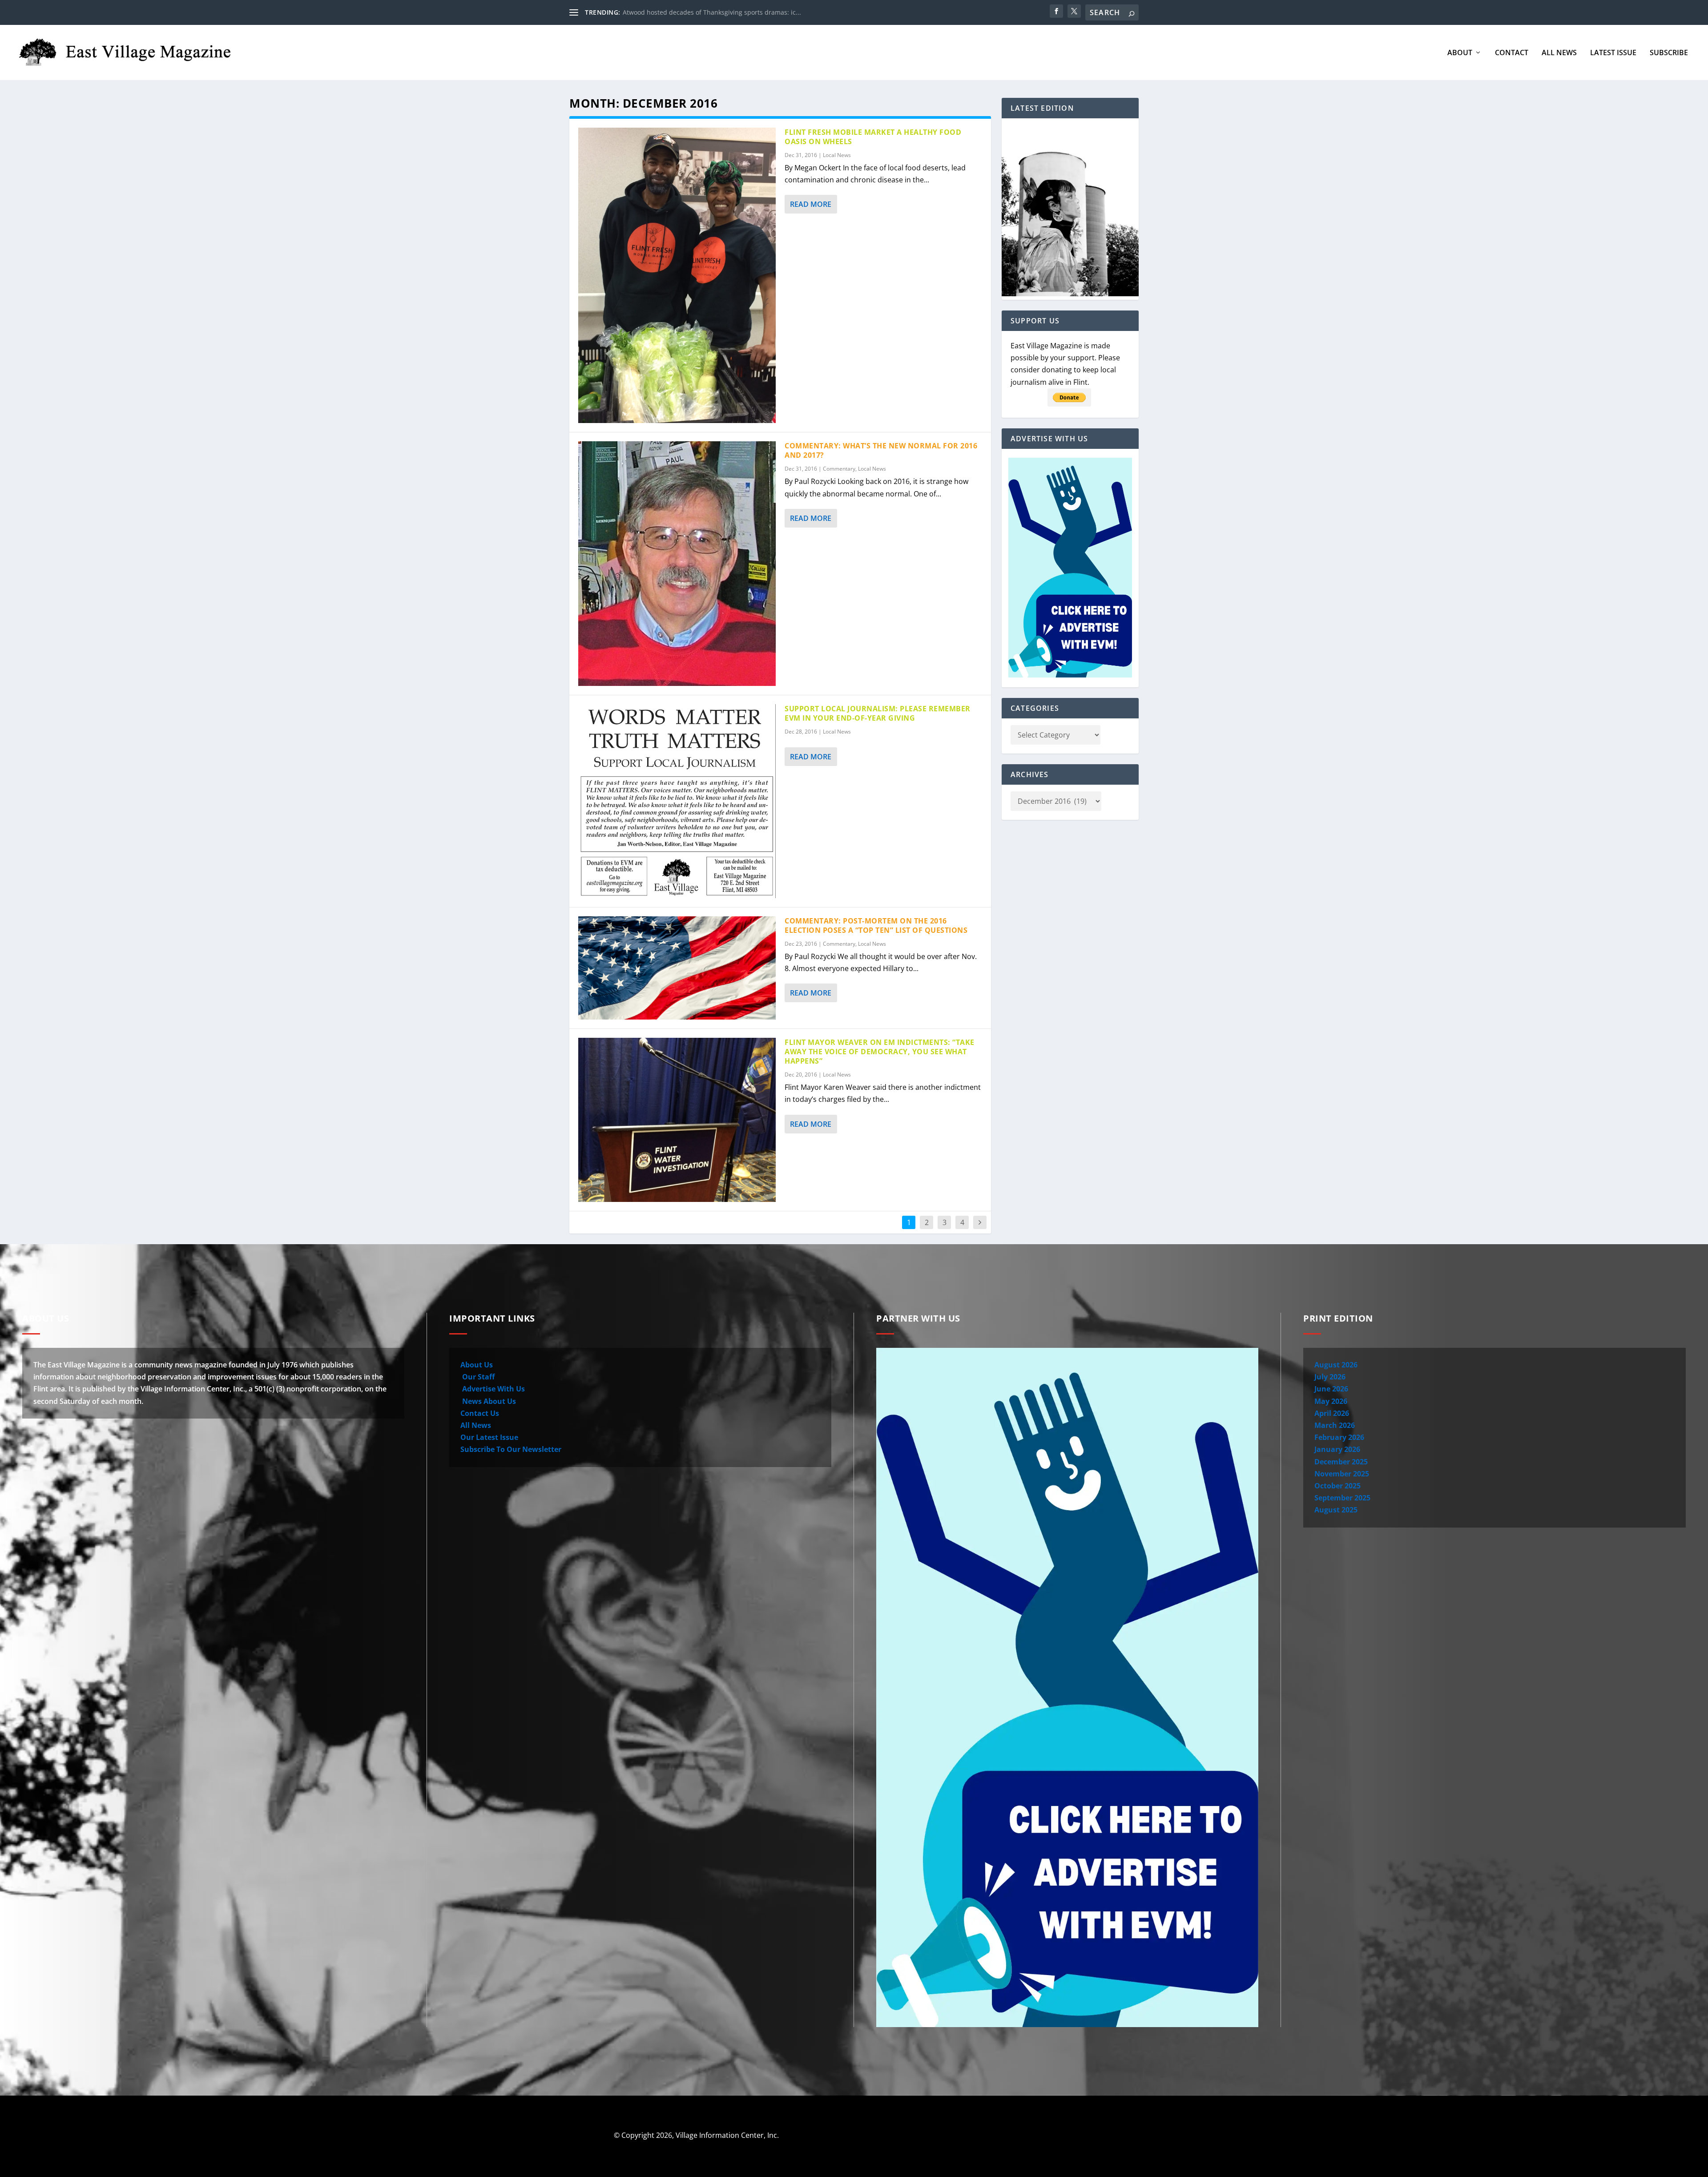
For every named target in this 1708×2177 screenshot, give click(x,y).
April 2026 (1332, 1413)
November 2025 (1342, 1474)
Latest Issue (1613, 53)
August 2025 (1336, 1510)
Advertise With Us (493, 1389)
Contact (1512, 53)
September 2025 (1342, 1498)
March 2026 (1335, 1425)
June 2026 (1331, 1389)
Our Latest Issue (489, 1437)
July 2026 (1330, 1377)
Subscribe (1669, 53)
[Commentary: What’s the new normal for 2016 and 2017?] (677, 564)
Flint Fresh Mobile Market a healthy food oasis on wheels (873, 137)
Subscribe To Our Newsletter (511, 1449)
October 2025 (1337, 1486)
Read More (811, 204)
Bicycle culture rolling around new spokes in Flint (696, 12)
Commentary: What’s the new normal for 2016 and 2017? (881, 450)
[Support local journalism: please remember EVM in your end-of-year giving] (677, 801)
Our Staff (477, 1377)
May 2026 (1331, 1401)
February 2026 (1339, 1437)
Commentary (839, 469)
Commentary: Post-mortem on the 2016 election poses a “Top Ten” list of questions (876, 925)
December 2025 (1341, 1462)
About (1460, 53)
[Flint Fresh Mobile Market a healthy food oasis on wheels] (677, 275)
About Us (477, 1365)
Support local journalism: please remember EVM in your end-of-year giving (878, 713)
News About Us (488, 1401)
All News (1559, 53)
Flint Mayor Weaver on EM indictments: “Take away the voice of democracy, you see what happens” (880, 1052)
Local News (837, 155)
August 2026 (1336, 1365)
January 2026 (1337, 1449)
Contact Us (480, 1413)
